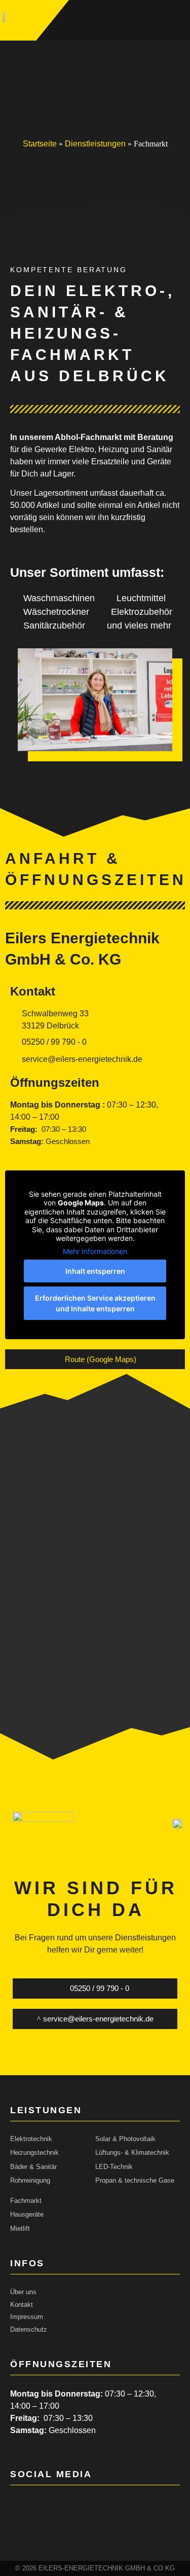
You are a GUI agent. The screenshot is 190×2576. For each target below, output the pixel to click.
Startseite (40, 144)
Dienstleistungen (95, 144)
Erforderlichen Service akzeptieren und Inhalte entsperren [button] (95, 1303)
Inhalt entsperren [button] (95, 1271)
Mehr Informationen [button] (95, 1251)
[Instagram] (43, 2504)
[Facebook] (16, 2504)
